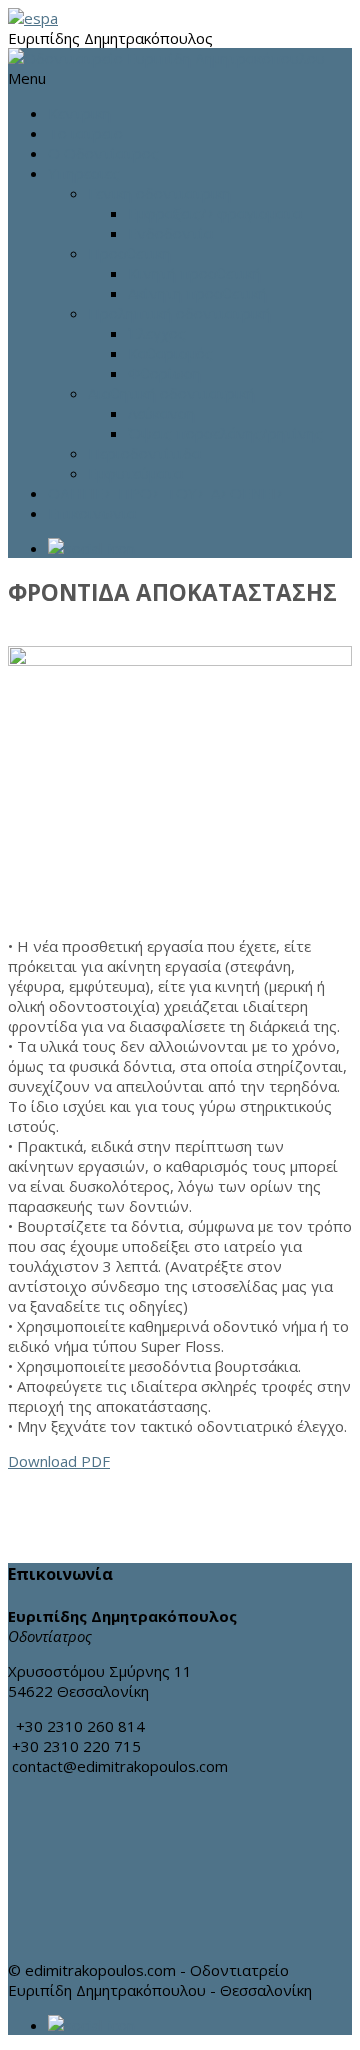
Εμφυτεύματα (135, 473)
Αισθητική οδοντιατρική (171, 393)
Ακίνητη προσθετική (197, 293)
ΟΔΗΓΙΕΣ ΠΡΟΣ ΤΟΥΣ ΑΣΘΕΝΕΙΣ (167, 493)
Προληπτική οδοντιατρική (179, 313)
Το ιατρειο (85, 133)
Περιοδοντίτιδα (144, 453)
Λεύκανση (161, 413)
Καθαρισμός (170, 353)
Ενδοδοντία (170, 233)
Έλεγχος (157, 333)
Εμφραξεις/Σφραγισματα (215, 213)
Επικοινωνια (92, 513)
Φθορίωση (164, 373)
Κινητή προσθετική (194, 273)
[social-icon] (200, 548)
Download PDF (59, 1461)
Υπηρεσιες (84, 173)
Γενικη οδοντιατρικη (159, 193)
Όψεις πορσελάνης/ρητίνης (225, 433)
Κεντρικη (79, 113)
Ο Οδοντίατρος (103, 153)
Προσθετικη (129, 253)
